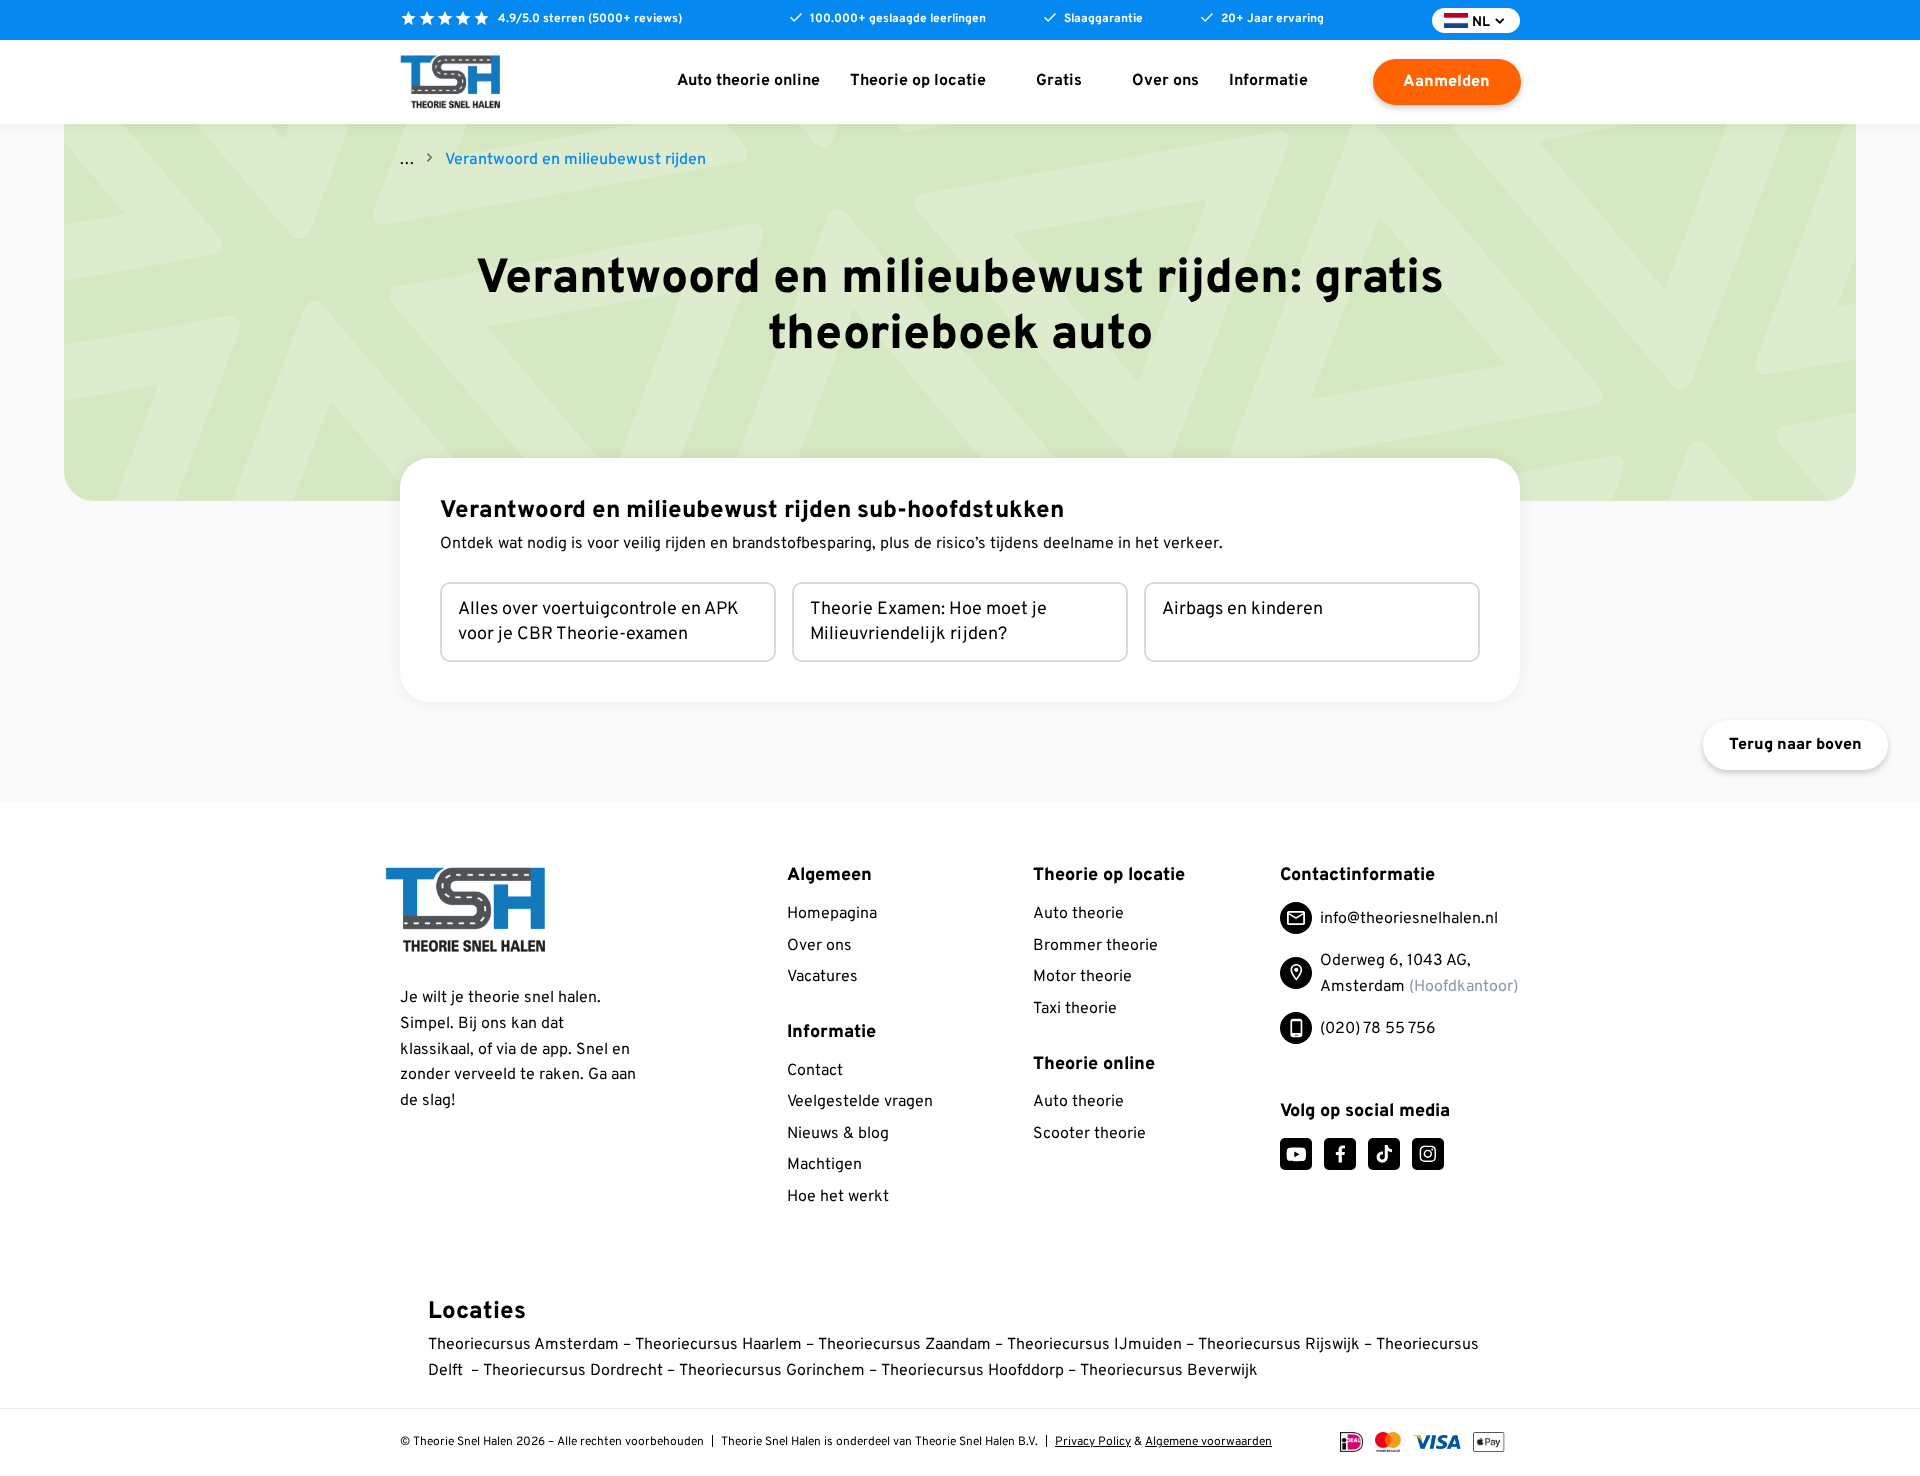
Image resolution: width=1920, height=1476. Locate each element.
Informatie (1268, 81)
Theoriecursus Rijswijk (1281, 1345)
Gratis (1059, 81)
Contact (815, 1071)
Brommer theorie (1095, 946)
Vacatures (822, 977)
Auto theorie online (748, 81)
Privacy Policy (1093, 1442)
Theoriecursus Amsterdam (523, 1345)
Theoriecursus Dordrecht (573, 1371)
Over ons (1165, 81)
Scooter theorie (1089, 1134)
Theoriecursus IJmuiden (1094, 1345)
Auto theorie (1078, 914)
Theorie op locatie (918, 81)
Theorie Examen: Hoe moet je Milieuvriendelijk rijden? (928, 622)
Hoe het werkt (838, 1197)
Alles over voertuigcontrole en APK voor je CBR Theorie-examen (598, 622)
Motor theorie (1082, 977)
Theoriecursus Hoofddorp (972, 1371)
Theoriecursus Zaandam (904, 1345)
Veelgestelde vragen (860, 1102)
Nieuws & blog (838, 1134)
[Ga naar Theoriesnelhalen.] (407, 160)
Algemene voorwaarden (1208, 1442)
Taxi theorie (1075, 1009)
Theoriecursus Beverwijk (1169, 1371)
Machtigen (824, 1165)
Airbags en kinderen (1242, 609)
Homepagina (832, 914)
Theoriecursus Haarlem (718, 1345)
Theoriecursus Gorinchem (772, 1371)
